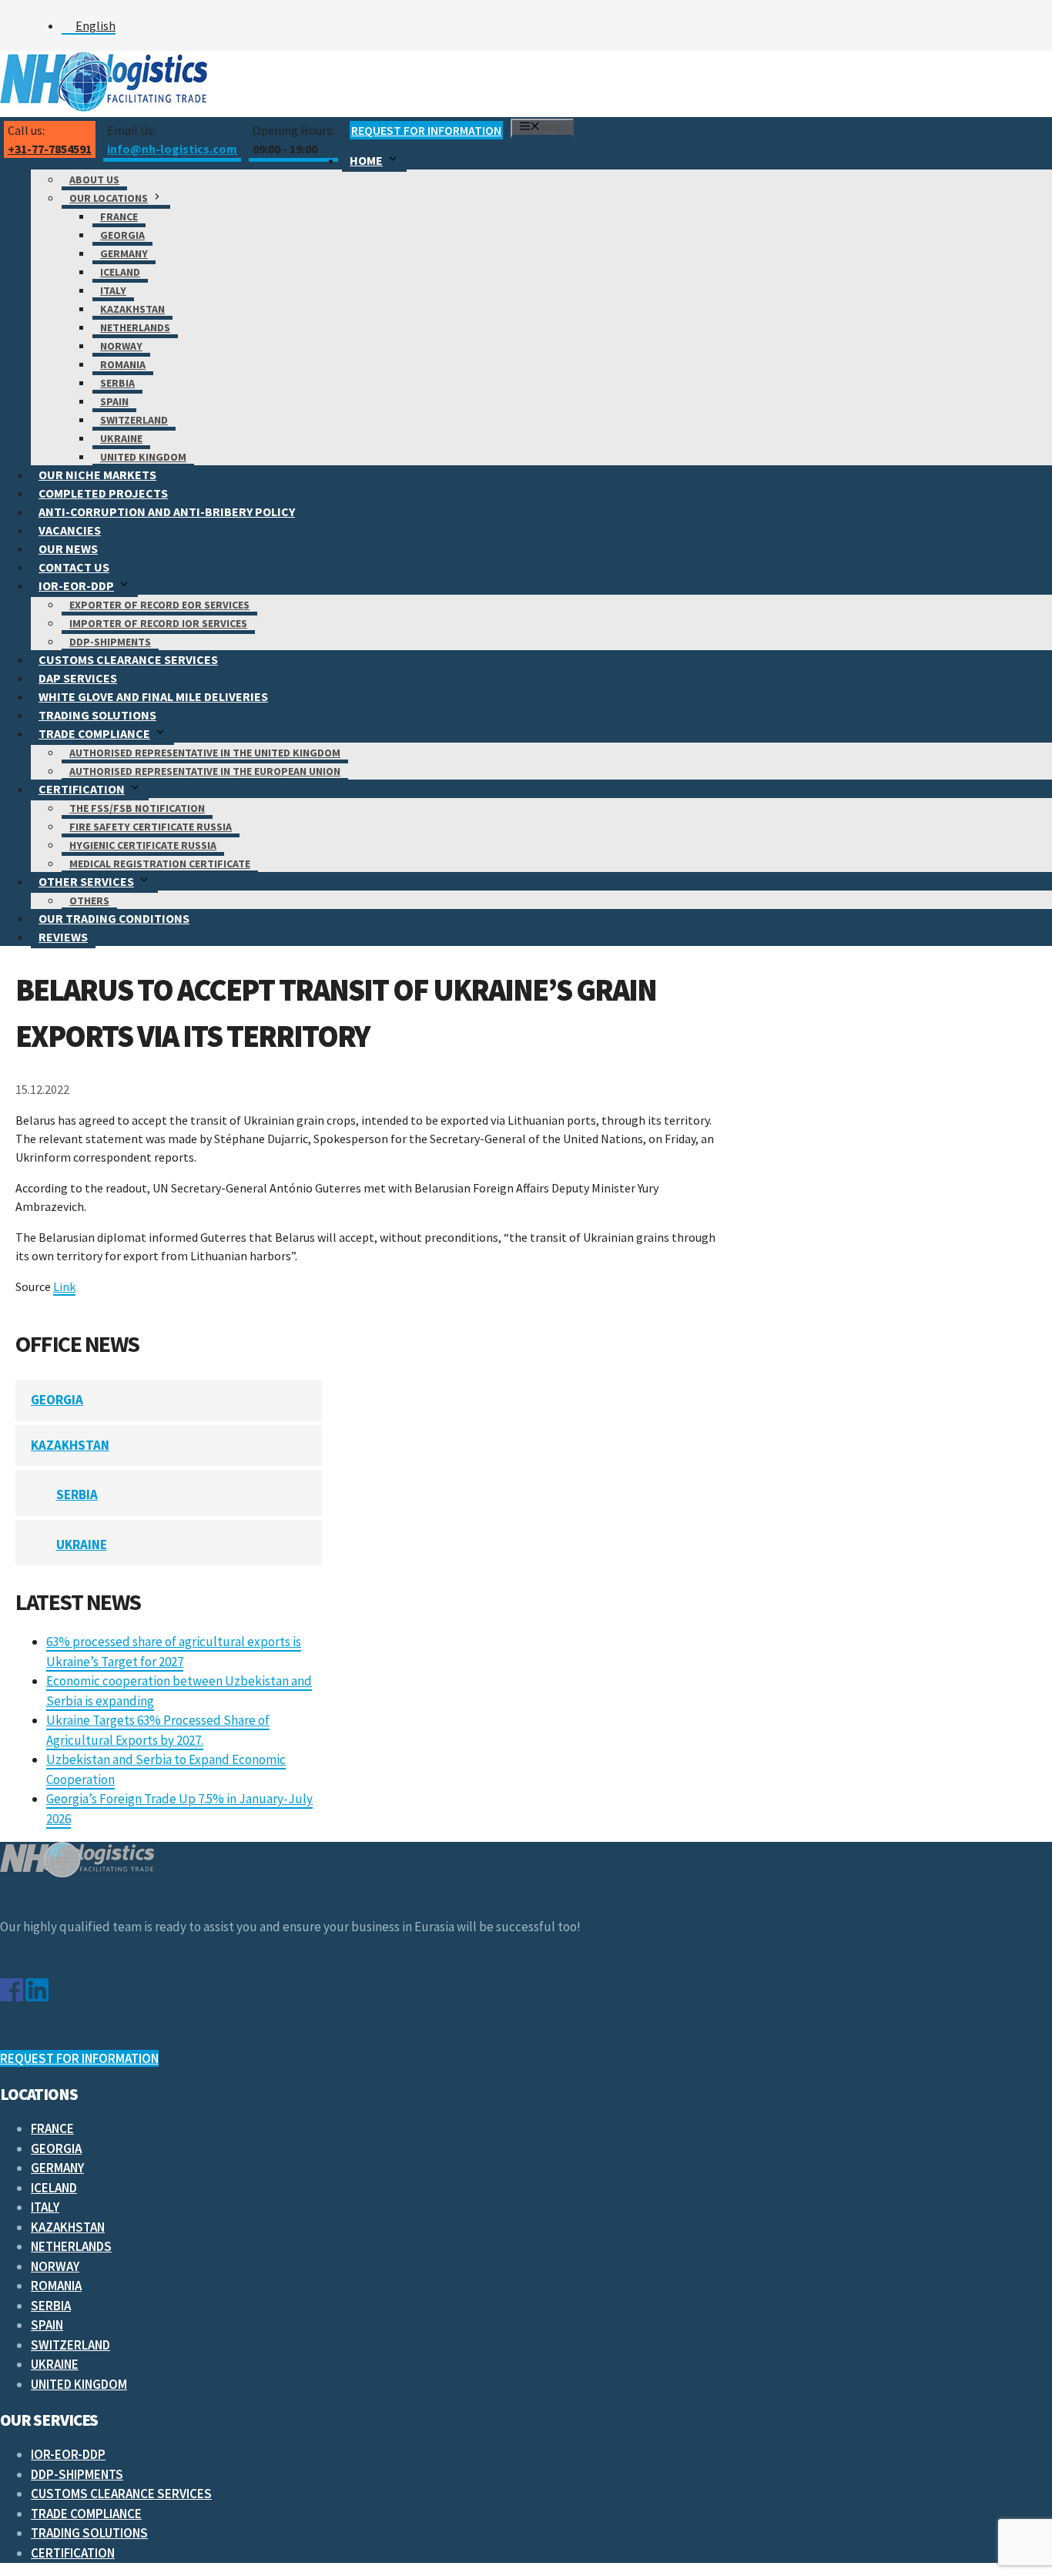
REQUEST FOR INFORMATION (426, 130)
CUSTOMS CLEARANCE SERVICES (128, 659)
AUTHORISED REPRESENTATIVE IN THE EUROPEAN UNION (205, 771)
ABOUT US (94, 179)
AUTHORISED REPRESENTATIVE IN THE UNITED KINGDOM (205, 753)
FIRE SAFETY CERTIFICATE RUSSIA (151, 827)
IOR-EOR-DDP (76, 585)
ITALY (113, 290)
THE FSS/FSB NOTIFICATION (137, 808)
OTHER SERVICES (86, 881)
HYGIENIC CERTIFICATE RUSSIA (143, 845)
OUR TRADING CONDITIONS (114, 918)
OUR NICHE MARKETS (97, 475)
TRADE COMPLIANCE (94, 733)
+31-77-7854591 (50, 149)
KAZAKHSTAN (132, 309)
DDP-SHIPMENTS (110, 642)
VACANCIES (70, 530)
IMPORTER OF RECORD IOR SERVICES (158, 623)
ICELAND (120, 272)
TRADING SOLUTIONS (97, 715)
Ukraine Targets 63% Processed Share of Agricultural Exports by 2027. (158, 1730)
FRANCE (119, 216)
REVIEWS (63, 937)
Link (64, 1286)
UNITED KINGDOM (143, 457)
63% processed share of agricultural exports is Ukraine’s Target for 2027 (174, 1652)
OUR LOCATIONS (109, 198)
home (366, 160)
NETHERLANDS (135, 327)
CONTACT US (74, 567)
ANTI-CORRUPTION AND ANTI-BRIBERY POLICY (167, 512)
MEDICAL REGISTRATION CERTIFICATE (160, 864)
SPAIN (114, 401)
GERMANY (124, 253)
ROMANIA (123, 364)
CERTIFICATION (82, 789)
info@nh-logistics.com (172, 149)
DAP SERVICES (78, 678)
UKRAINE (121, 438)
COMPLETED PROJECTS (103, 493)
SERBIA (117, 383)
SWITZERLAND (134, 420)
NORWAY (121, 346)
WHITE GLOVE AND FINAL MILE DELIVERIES (153, 696)
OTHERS (89, 901)
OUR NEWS (68, 548)
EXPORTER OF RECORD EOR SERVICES (159, 605)
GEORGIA (122, 235)
